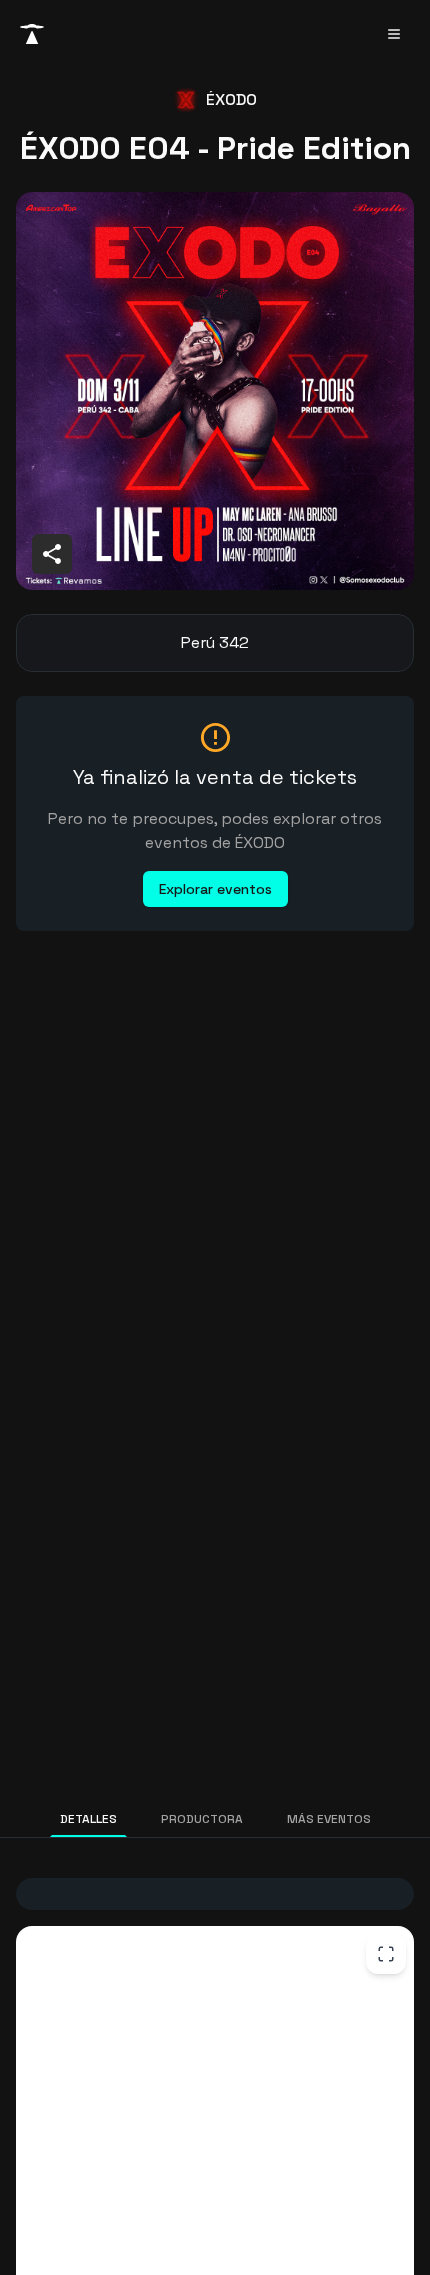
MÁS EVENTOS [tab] (329, 1819)
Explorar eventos (215, 889)
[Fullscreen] (386, 1954)
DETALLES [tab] (88, 1819)
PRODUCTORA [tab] (202, 1819)
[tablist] (215, 1819)
